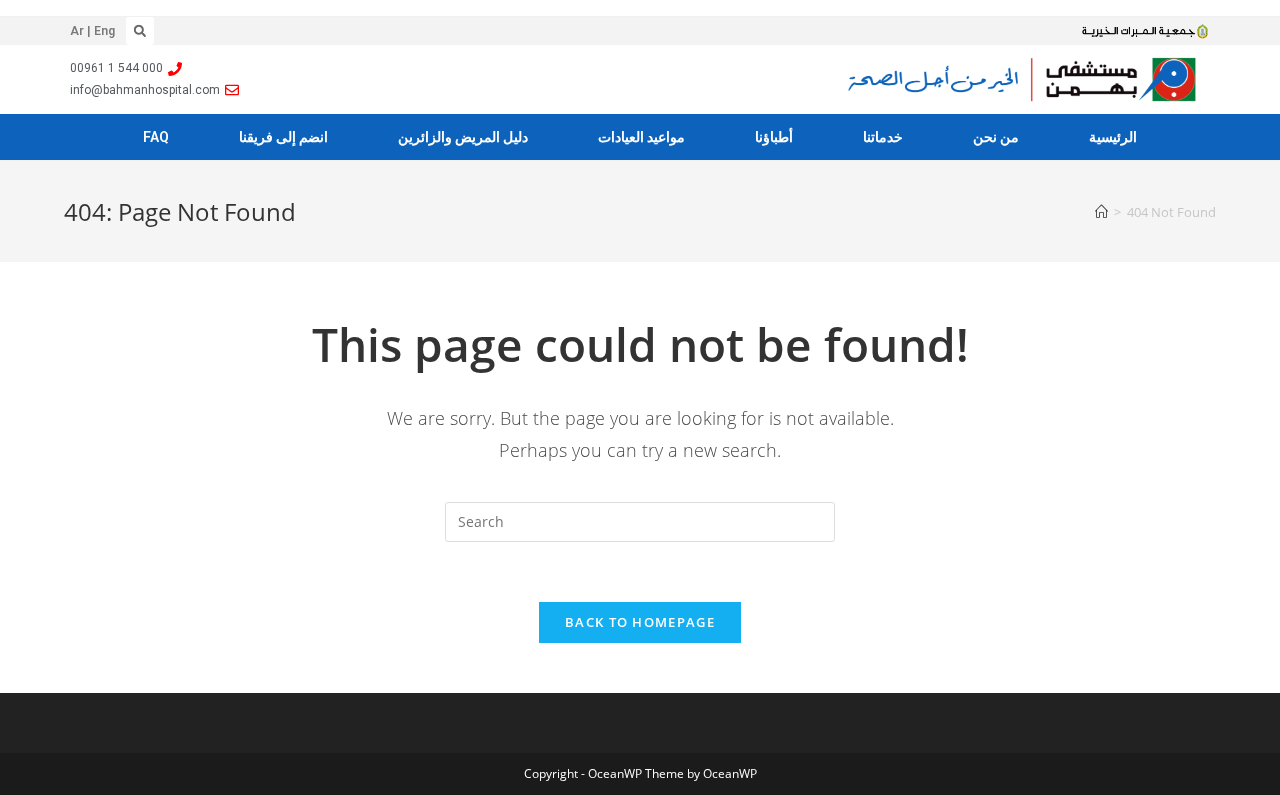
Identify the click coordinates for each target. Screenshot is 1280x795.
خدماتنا (883, 137)
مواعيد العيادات (641, 137)
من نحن (996, 137)
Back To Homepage (640, 622)
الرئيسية (1113, 137)
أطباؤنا (774, 137)
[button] (140, 31)
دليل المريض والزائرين (463, 137)
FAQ (156, 137)
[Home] (1101, 212)
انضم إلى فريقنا (283, 137)
